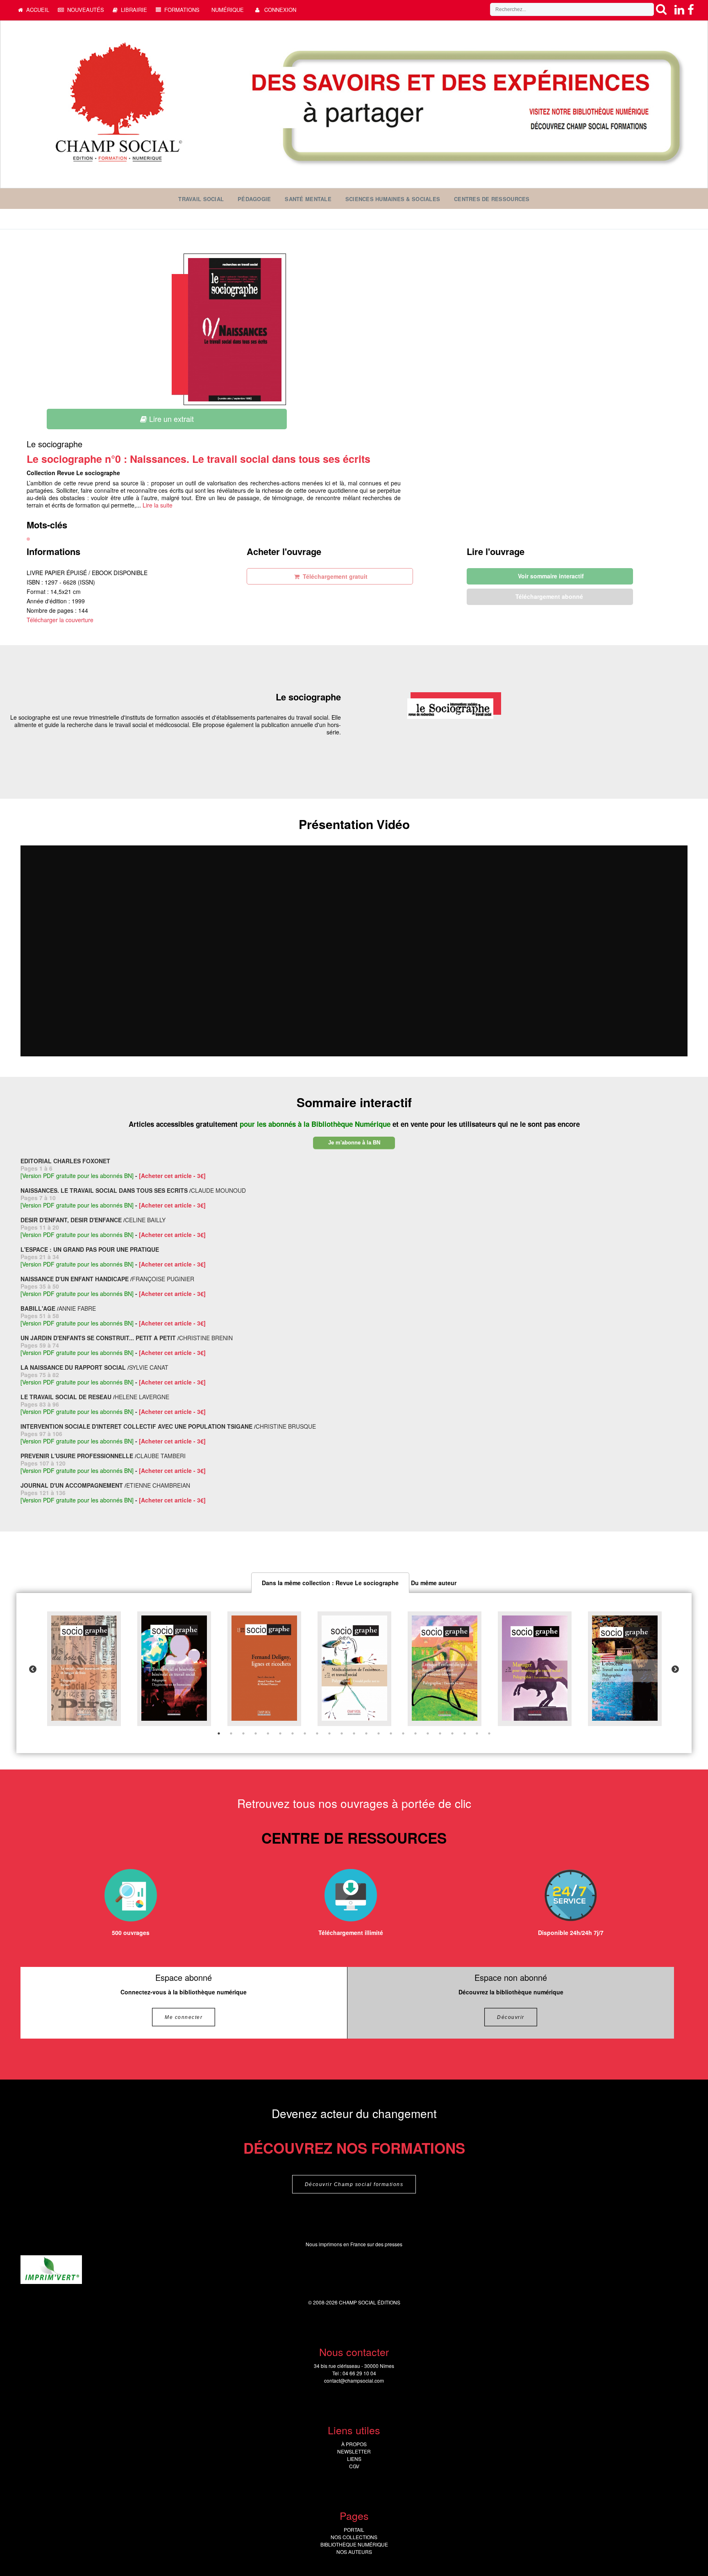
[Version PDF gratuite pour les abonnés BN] (77, 1176)
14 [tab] (379, 1733)
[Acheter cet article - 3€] (172, 1176)
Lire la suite (158, 505)
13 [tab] (366, 1733)
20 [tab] (452, 1733)
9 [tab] (317, 1733)
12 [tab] (354, 1733)
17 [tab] (415, 1733)
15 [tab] (391, 1733)
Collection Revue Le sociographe (73, 473)
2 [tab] (231, 1733)
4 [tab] (256, 1733)
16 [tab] (403, 1733)
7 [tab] (293, 1733)
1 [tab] (219, 1733)
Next (675, 1670)
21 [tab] (465, 1733)
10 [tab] (329, 1733)
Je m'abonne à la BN (354, 1143)
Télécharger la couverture (60, 620)
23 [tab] (489, 1733)
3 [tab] (243, 1733)
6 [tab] (280, 1733)
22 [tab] (477, 1733)
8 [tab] (305, 1733)
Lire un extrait (170, 419)
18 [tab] (428, 1733)
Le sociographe (54, 444)
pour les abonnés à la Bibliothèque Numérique (316, 1124)
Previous (33, 1670)
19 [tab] (440, 1733)
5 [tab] (268, 1733)
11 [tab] (342, 1733)
